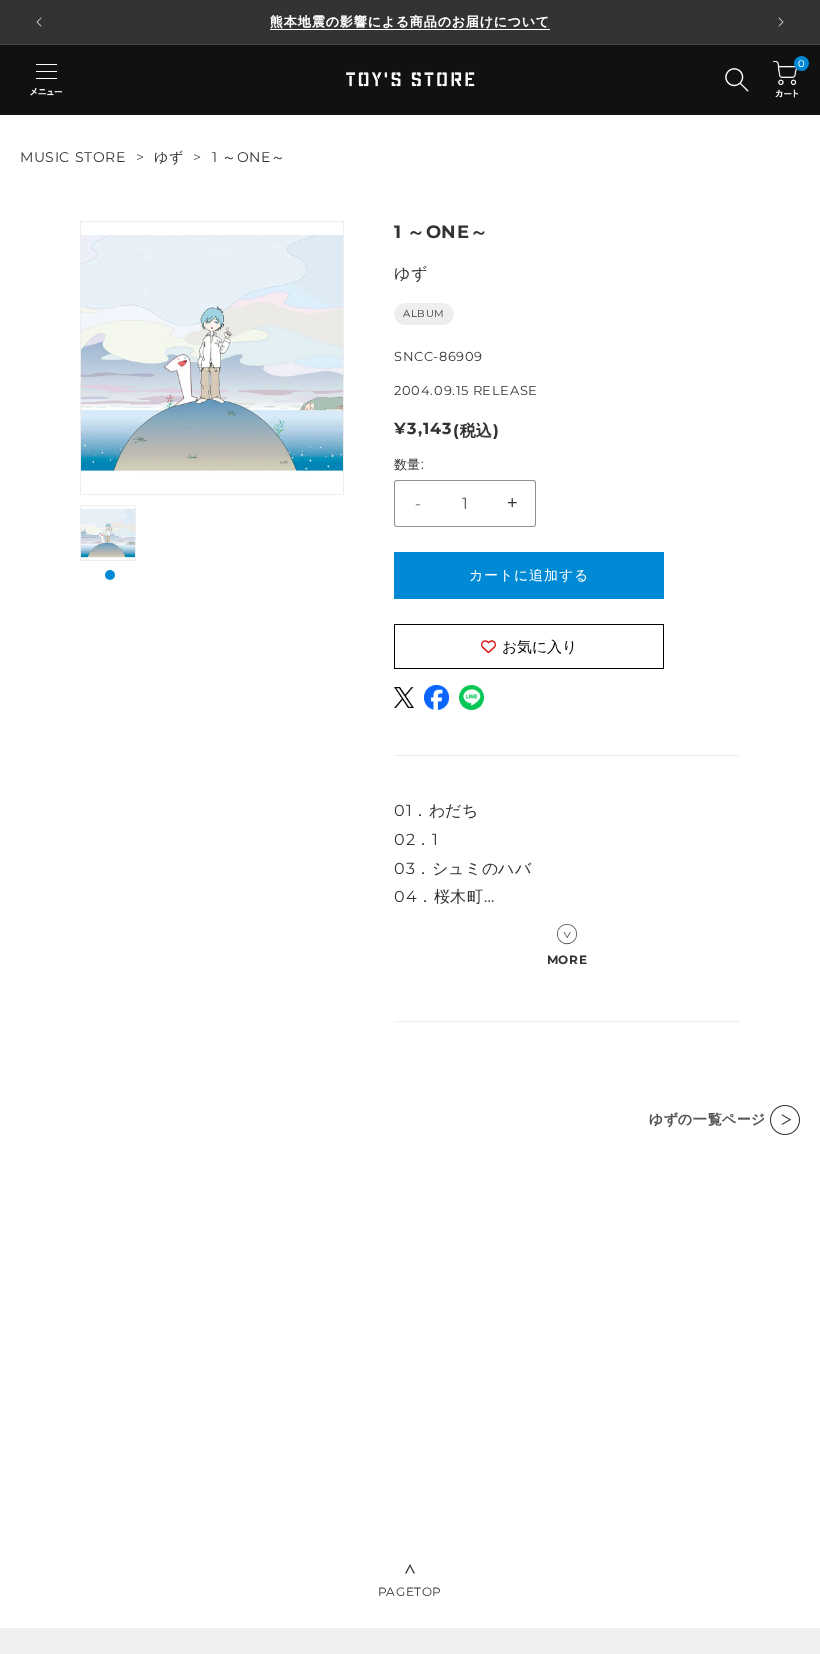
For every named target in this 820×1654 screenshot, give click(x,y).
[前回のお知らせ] (39, 22)
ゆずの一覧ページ (707, 1119)
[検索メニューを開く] (737, 80)
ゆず (168, 157)
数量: (409, 464)
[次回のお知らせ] (781, 22)
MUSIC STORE (73, 157)
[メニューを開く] (46, 80)
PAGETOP (410, 1591)
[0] (785, 79)
